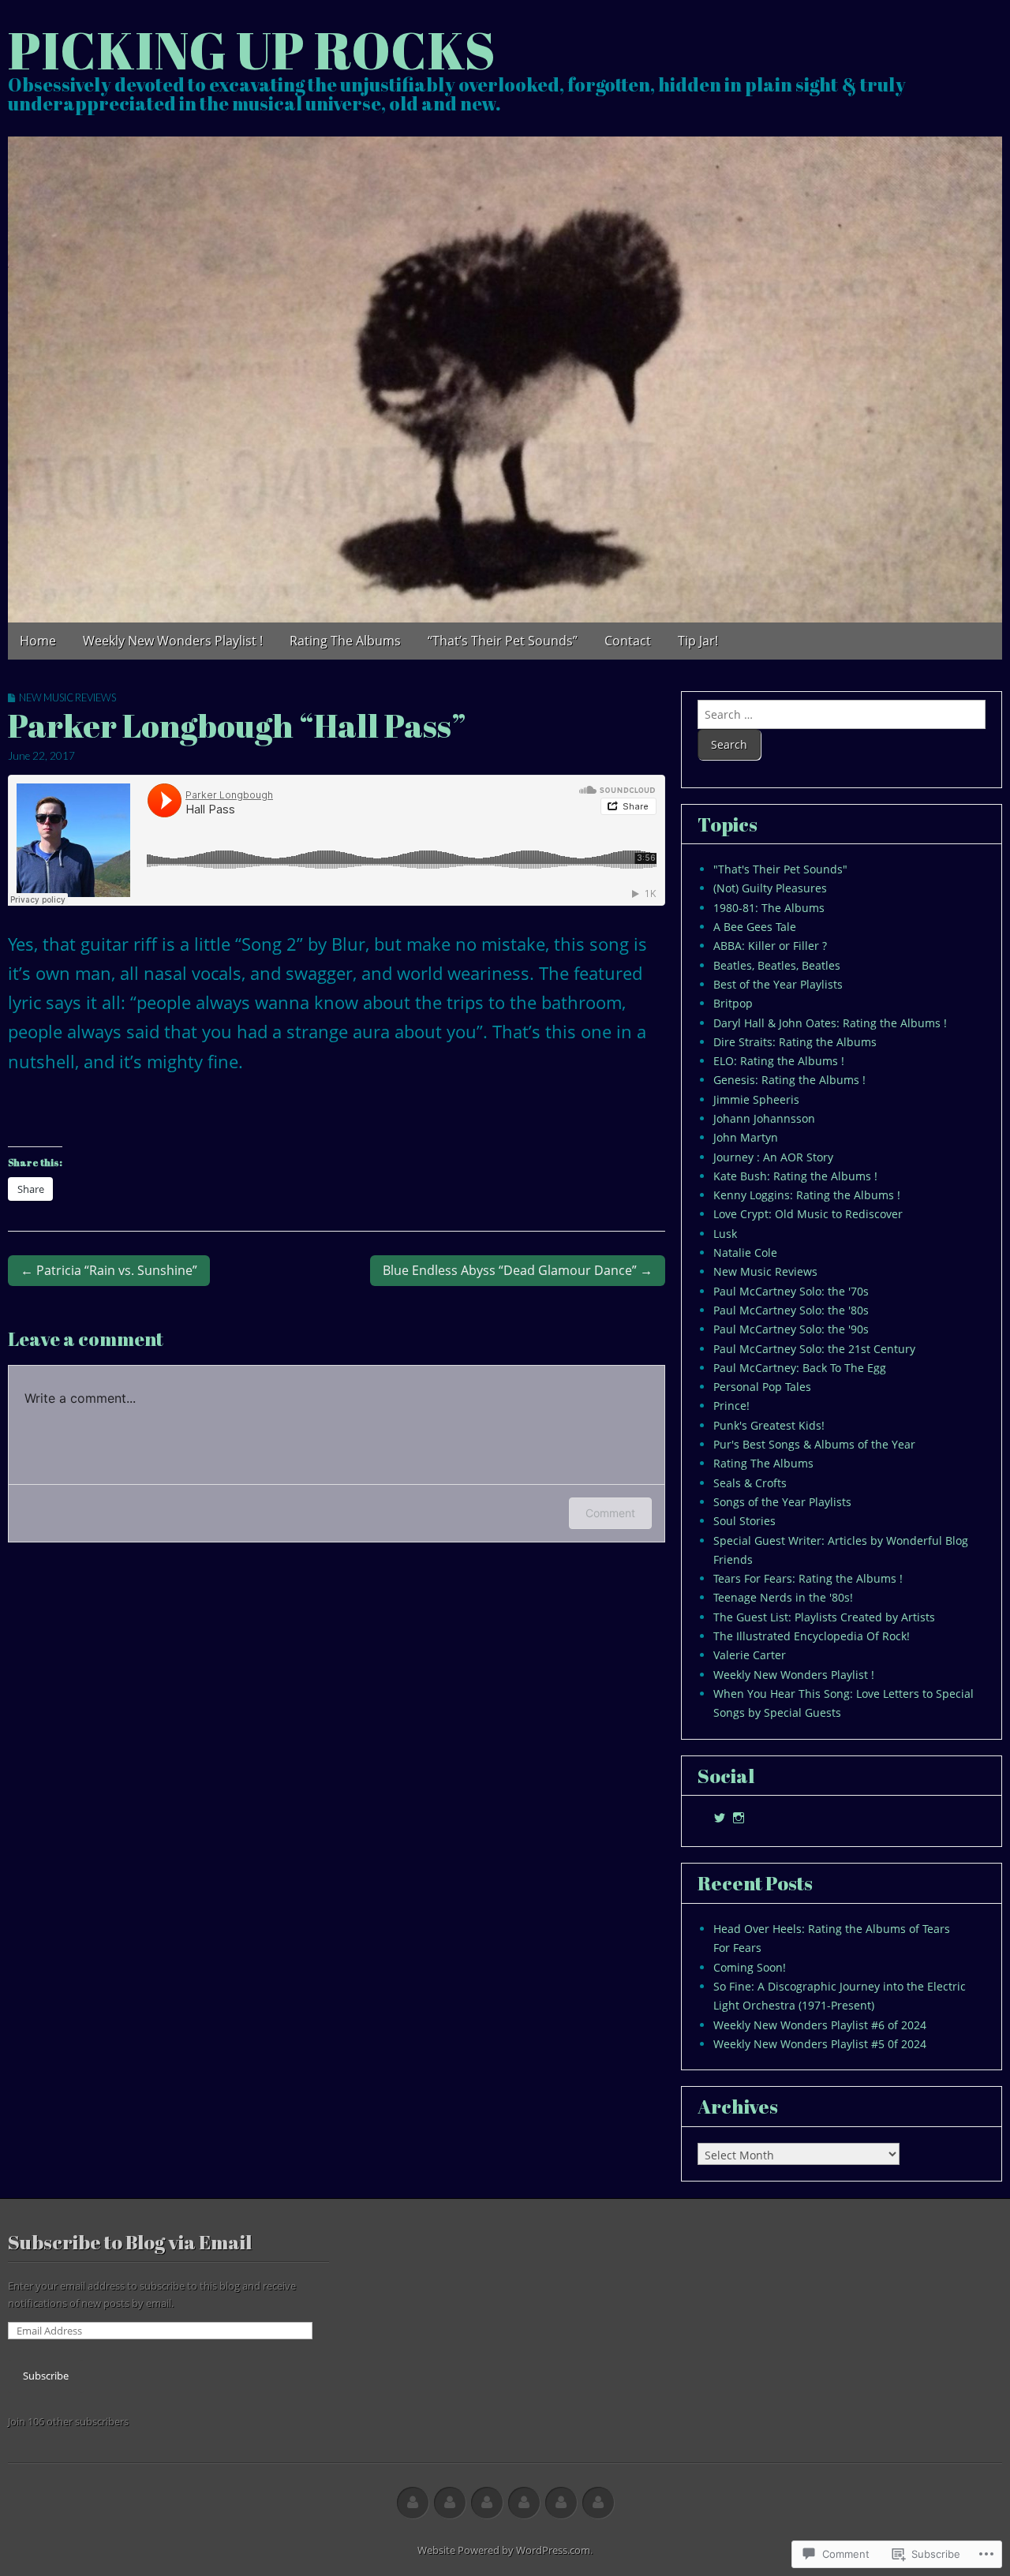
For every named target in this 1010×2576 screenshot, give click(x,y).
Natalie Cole (745, 1252)
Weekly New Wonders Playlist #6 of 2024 (820, 2025)
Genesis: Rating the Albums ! (789, 1080)
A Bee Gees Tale (755, 927)
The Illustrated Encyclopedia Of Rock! (812, 1636)
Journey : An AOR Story (773, 1157)
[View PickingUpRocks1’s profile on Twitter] (720, 1818)
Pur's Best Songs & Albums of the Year (814, 1444)
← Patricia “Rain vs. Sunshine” (109, 1270)
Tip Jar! (698, 641)
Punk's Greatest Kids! (769, 1425)
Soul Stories (744, 1521)
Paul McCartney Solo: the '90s (791, 1329)
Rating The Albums (345, 641)
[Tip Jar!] (598, 2503)
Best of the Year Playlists (778, 984)
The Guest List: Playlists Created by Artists (824, 1617)
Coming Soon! (750, 1967)
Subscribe (46, 2376)
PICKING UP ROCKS (252, 49)
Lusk (725, 1234)
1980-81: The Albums (769, 908)
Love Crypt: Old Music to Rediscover (808, 1214)
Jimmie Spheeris (756, 1099)
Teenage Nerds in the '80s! (783, 1597)
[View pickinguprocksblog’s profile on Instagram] (739, 1818)
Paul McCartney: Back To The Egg (800, 1368)
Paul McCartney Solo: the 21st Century (814, 1349)
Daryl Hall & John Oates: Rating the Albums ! (830, 1023)
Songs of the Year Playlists (782, 1502)
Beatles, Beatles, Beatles (777, 965)
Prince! (731, 1406)
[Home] (413, 2503)
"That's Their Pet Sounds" (780, 869)
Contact (628, 641)
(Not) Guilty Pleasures (770, 888)
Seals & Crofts (750, 1483)
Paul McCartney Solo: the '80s (791, 1310)
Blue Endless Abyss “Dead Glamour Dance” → (518, 1270)
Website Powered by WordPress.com (504, 2550)
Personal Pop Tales (762, 1387)
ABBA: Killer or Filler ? (770, 946)
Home (38, 641)
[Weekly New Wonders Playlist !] (450, 2503)
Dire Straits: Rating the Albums (795, 1042)
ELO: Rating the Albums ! (779, 1061)
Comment (610, 1513)
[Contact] (561, 2503)
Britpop (733, 1003)
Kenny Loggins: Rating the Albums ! (807, 1195)
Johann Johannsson (764, 1118)
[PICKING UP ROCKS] (505, 379)
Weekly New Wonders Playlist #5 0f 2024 (820, 2044)
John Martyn (746, 1137)
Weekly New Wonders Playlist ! (173, 641)
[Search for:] (842, 714)
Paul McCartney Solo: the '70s (791, 1291)
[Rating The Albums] (487, 2503)
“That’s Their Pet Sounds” (503, 641)
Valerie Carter (750, 1655)
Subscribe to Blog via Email (130, 2242)
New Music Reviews (67, 697)
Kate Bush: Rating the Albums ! (795, 1176)
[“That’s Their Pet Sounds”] (524, 2503)
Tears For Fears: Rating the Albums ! (808, 1578)
